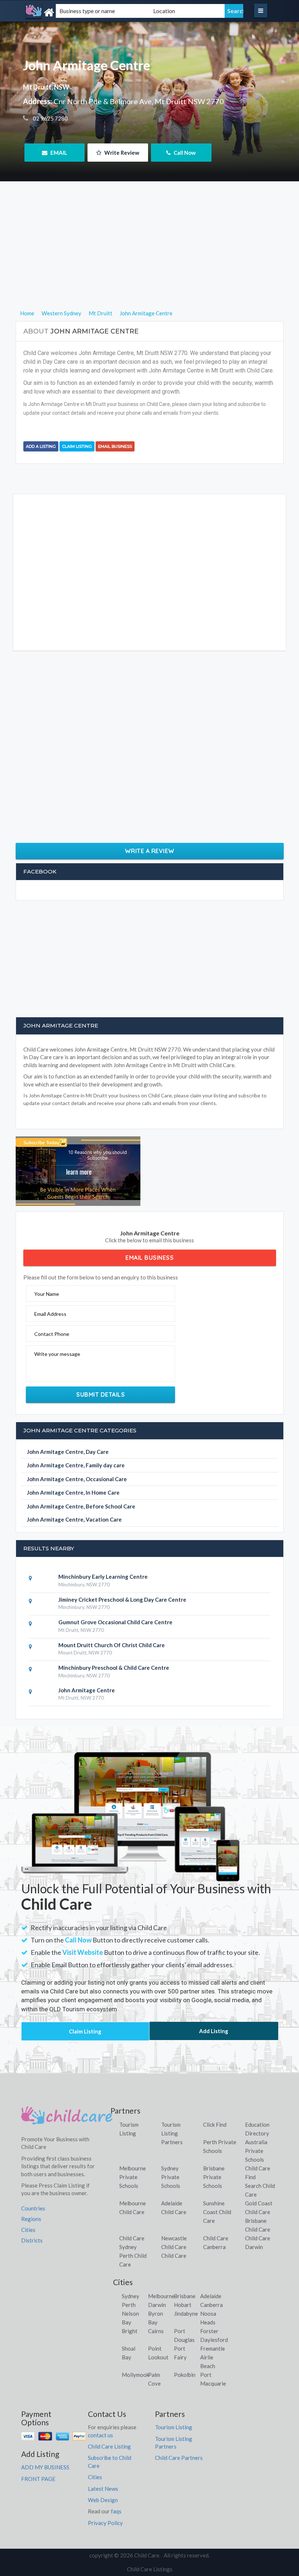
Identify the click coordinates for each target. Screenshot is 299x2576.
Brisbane (185, 2296)
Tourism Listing (174, 2427)
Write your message (57, 1354)
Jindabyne (186, 2313)
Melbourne (161, 2296)
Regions (31, 2219)
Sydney (131, 2296)
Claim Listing (77, 446)
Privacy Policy (105, 2523)
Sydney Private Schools (171, 2177)
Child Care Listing (109, 2446)
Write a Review (150, 851)
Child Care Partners (179, 2458)
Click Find (215, 2125)
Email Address (50, 1314)
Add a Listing (41, 446)
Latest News (103, 2489)
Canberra (211, 2305)
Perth (129, 2305)
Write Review (121, 153)
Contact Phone (52, 1334)
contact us (100, 2435)
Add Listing (214, 2031)
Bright (130, 2331)
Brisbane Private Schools (214, 2177)
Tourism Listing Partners (172, 2133)
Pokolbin (185, 2375)
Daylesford (214, 2340)
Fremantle (213, 2348)
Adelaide (211, 2296)
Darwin (157, 2305)
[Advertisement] (150, 258)
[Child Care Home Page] (67, 2118)
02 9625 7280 (50, 118)
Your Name (47, 1294)
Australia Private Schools (256, 2151)
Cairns (156, 2331)
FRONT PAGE (38, 2479)
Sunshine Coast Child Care (217, 2212)
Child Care (174, 2256)
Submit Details (100, 1394)
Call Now (184, 153)
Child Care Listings (150, 2569)
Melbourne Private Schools (133, 2177)
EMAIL (58, 153)
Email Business (115, 446)
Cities (28, 2230)
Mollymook (135, 2375)
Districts (32, 2240)
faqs (116, 2511)
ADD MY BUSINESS (45, 2467)
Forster (209, 2331)
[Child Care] (64, 13)
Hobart (183, 2305)
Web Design (103, 2500)
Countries (33, 2208)
